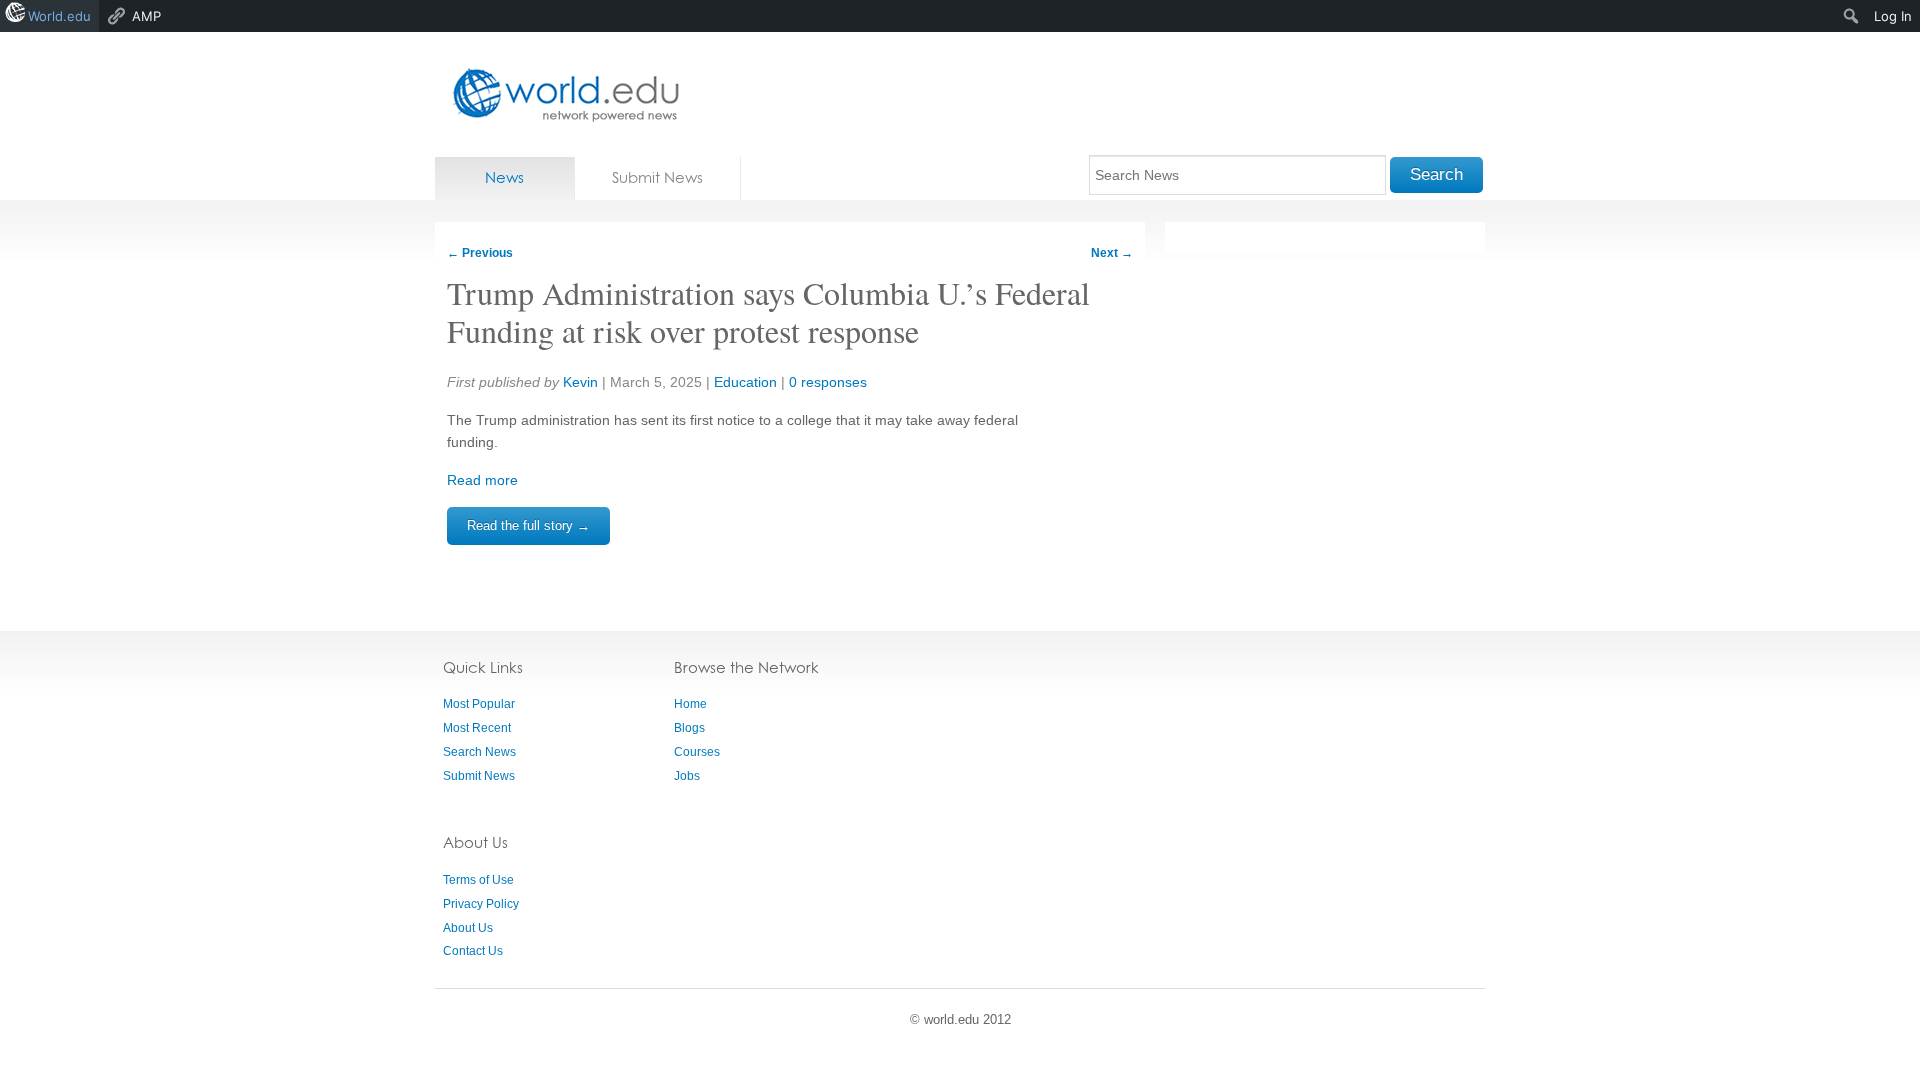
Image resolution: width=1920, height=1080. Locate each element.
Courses (697, 752)
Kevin (580, 382)
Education (745, 382)
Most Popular (479, 704)
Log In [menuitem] (1893, 16)
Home (690, 704)
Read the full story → (528, 525)
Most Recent (477, 728)
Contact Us (473, 951)
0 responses (828, 382)
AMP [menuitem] (146, 16)
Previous (480, 253)
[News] (560, 94)
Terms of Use (478, 880)
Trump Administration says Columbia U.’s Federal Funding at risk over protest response (768, 311)
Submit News (657, 177)
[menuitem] (1851, 16)
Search (1436, 174)
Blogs (689, 728)
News (504, 177)
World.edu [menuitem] (59, 16)
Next (1112, 253)
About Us (468, 928)
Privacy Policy (481, 904)
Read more (482, 480)
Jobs (687, 776)
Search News (479, 752)
